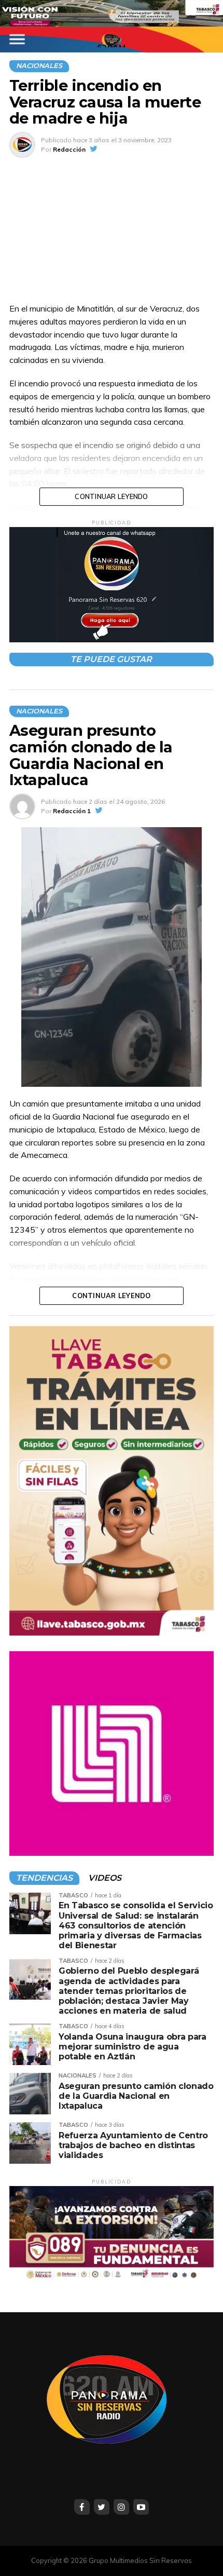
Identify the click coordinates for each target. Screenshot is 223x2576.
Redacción (69, 149)
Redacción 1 (72, 811)
